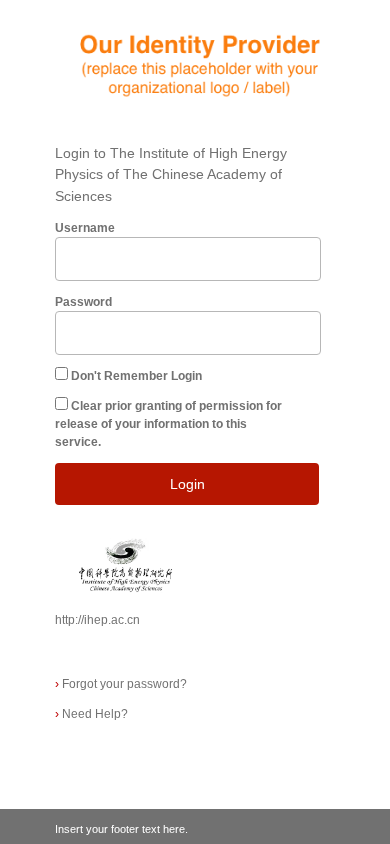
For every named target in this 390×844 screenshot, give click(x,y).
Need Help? (91, 714)
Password (83, 302)
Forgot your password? (121, 684)
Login (187, 484)
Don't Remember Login (136, 376)
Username (85, 228)
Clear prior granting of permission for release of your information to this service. (168, 424)
